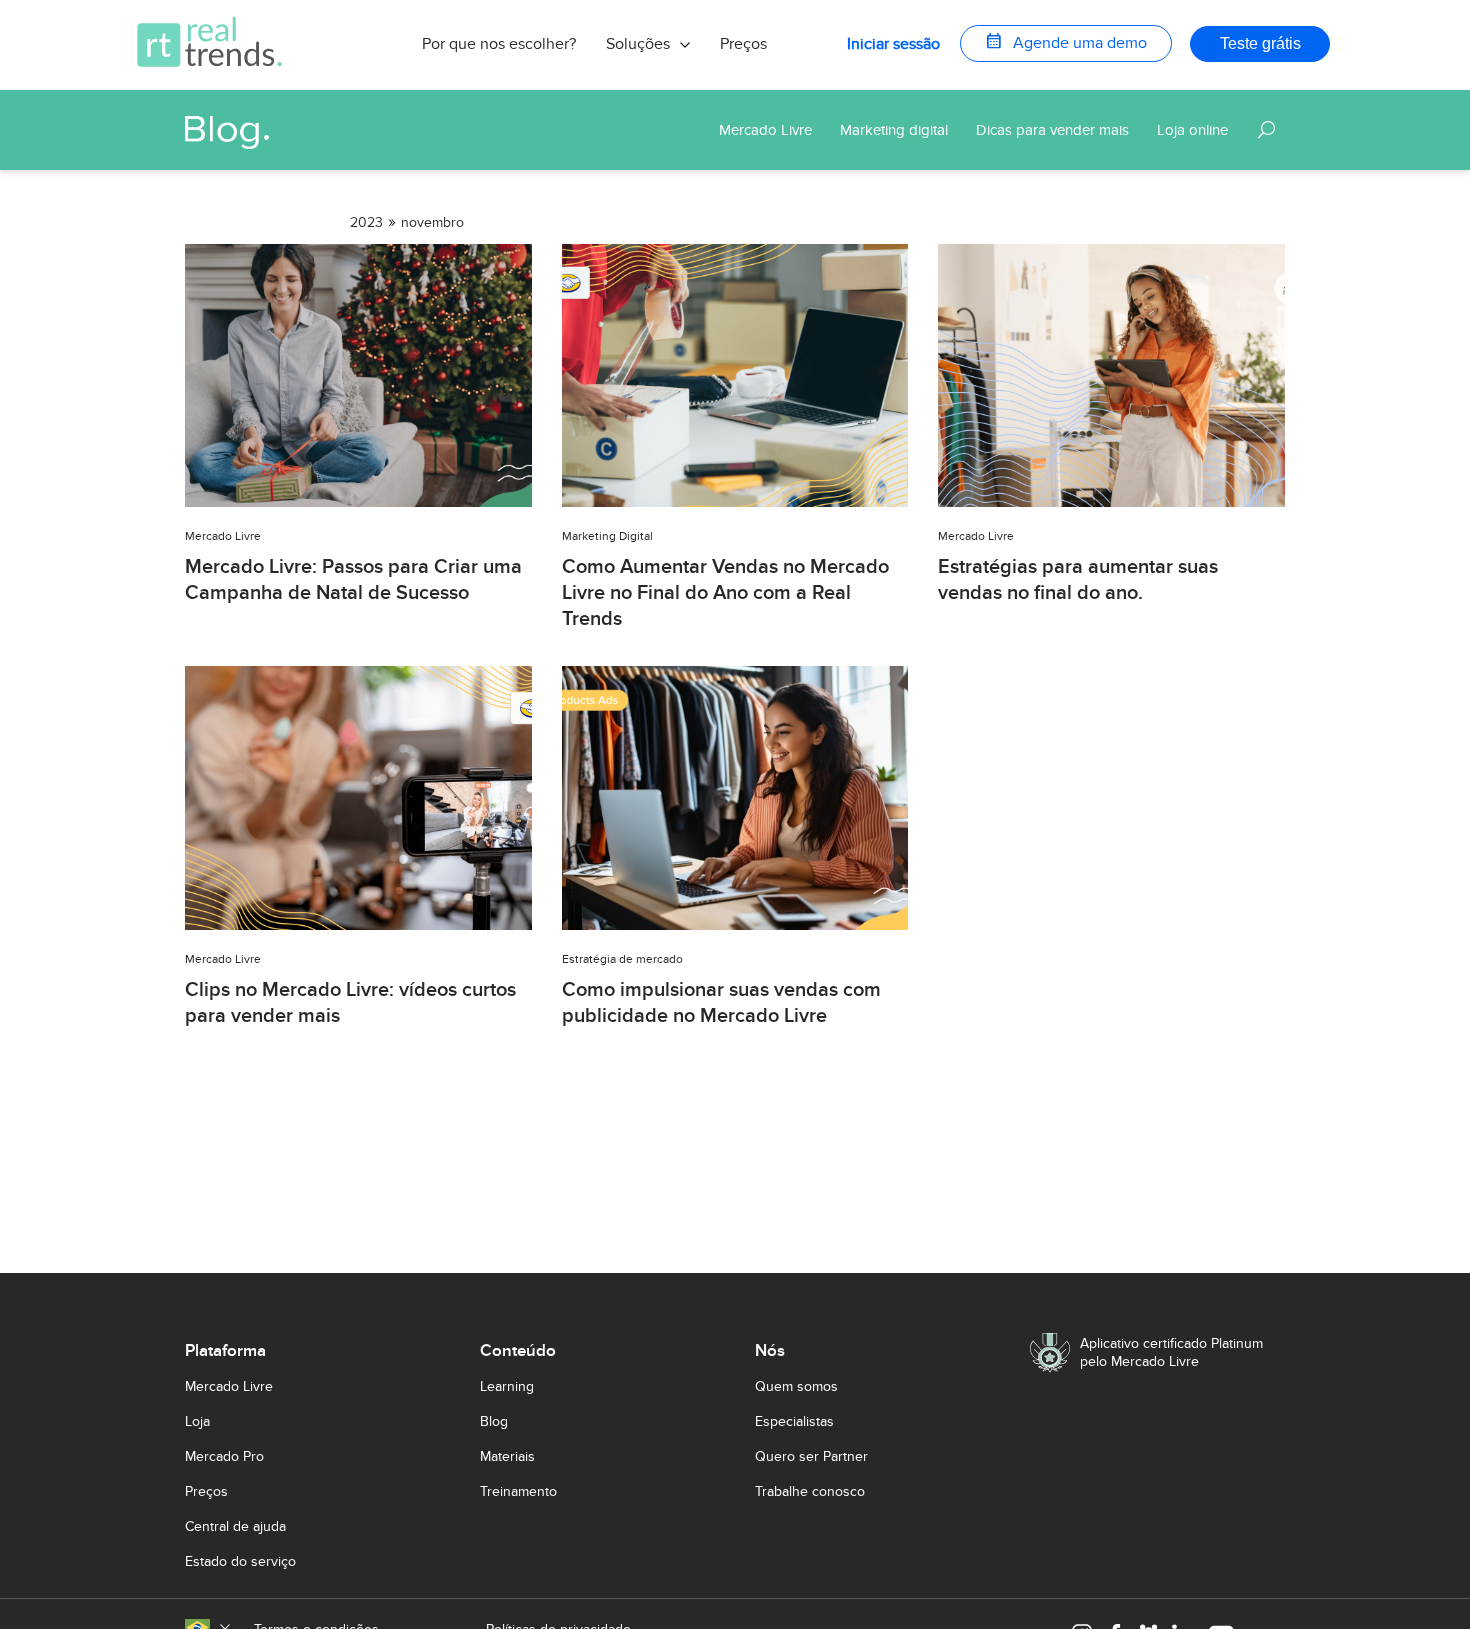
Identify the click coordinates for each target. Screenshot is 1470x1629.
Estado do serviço (240, 1561)
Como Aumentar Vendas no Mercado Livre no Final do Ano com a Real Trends (725, 593)
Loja (197, 1421)
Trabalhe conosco (810, 1491)
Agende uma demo (1066, 41)
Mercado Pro (224, 1456)
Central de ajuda (235, 1526)
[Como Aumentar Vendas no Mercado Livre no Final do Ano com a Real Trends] (735, 501)
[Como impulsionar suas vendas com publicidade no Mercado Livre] (735, 924)
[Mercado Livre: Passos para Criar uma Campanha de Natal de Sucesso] (358, 501)
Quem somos (796, 1386)
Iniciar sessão (893, 44)
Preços (743, 44)
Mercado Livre (229, 1386)
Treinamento (518, 1491)
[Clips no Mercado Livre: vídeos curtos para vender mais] (358, 924)
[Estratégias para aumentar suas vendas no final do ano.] (1111, 501)
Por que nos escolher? (499, 44)
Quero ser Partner (811, 1456)
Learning (507, 1386)
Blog (494, 1421)
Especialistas (794, 1421)
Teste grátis (1260, 43)
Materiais (507, 1456)
